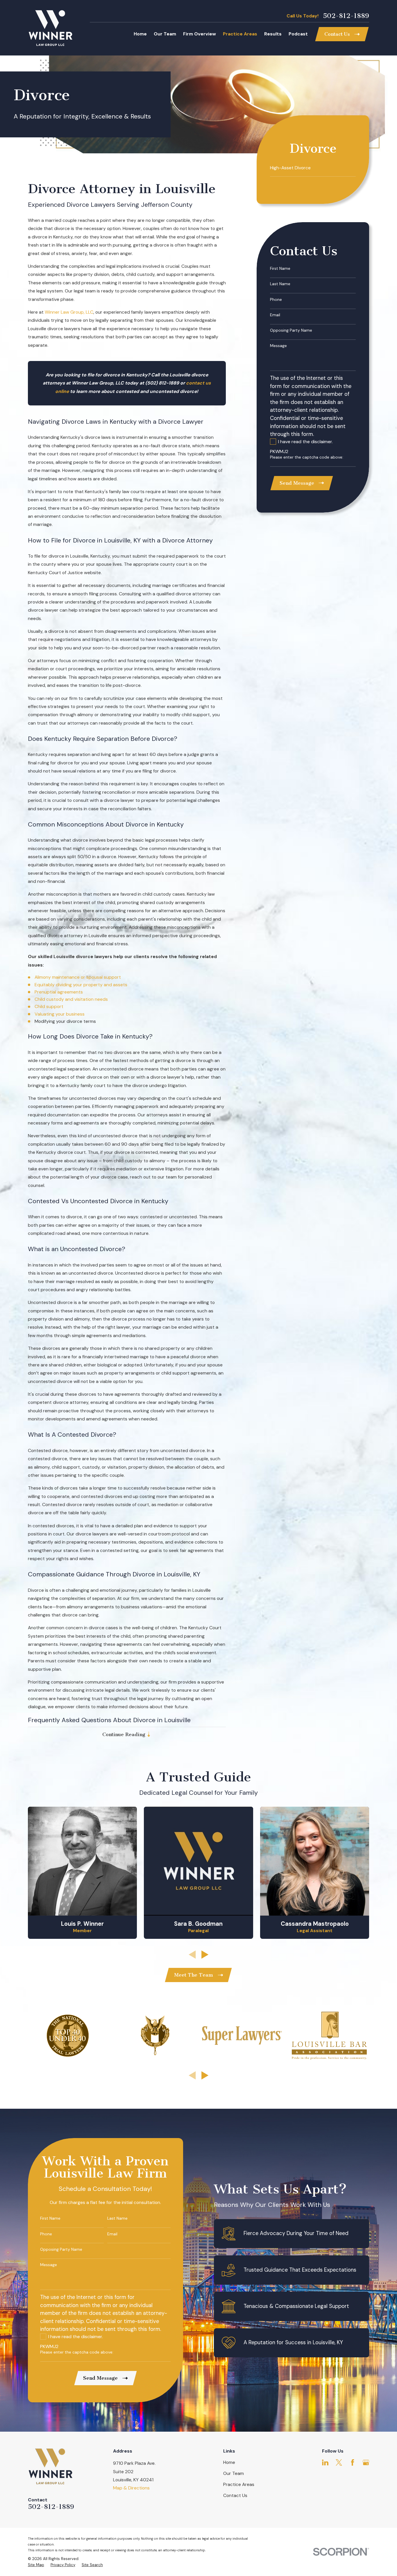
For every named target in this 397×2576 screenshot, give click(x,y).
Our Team (234, 2473)
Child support (49, 1006)
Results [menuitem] (273, 34)
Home (229, 2462)
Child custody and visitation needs (71, 999)
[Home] (50, 28)
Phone (276, 300)
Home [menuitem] (140, 34)
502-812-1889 (346, 16)
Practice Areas (239, 2484)
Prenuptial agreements (59, 992)
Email (275, 315)
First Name (280, 268)
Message (278, 346)
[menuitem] (313, 168)
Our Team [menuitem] (165, 34)
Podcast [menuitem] (298, 34)
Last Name (280, 284)
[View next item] (205, 1955)
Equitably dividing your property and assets (81, 985)
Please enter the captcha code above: (307, 457)
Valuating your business (60, 1014)
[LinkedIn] (325, 2462)
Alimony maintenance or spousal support (78, 977)
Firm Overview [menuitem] (200, 34)
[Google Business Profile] (366, 2462)
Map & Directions (131, 2488)
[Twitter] (339, 2462)
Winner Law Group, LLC (69, 312)
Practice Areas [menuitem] (240, 34)
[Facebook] (353, 2462)
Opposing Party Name (291, 330)
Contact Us (235, 2495)
